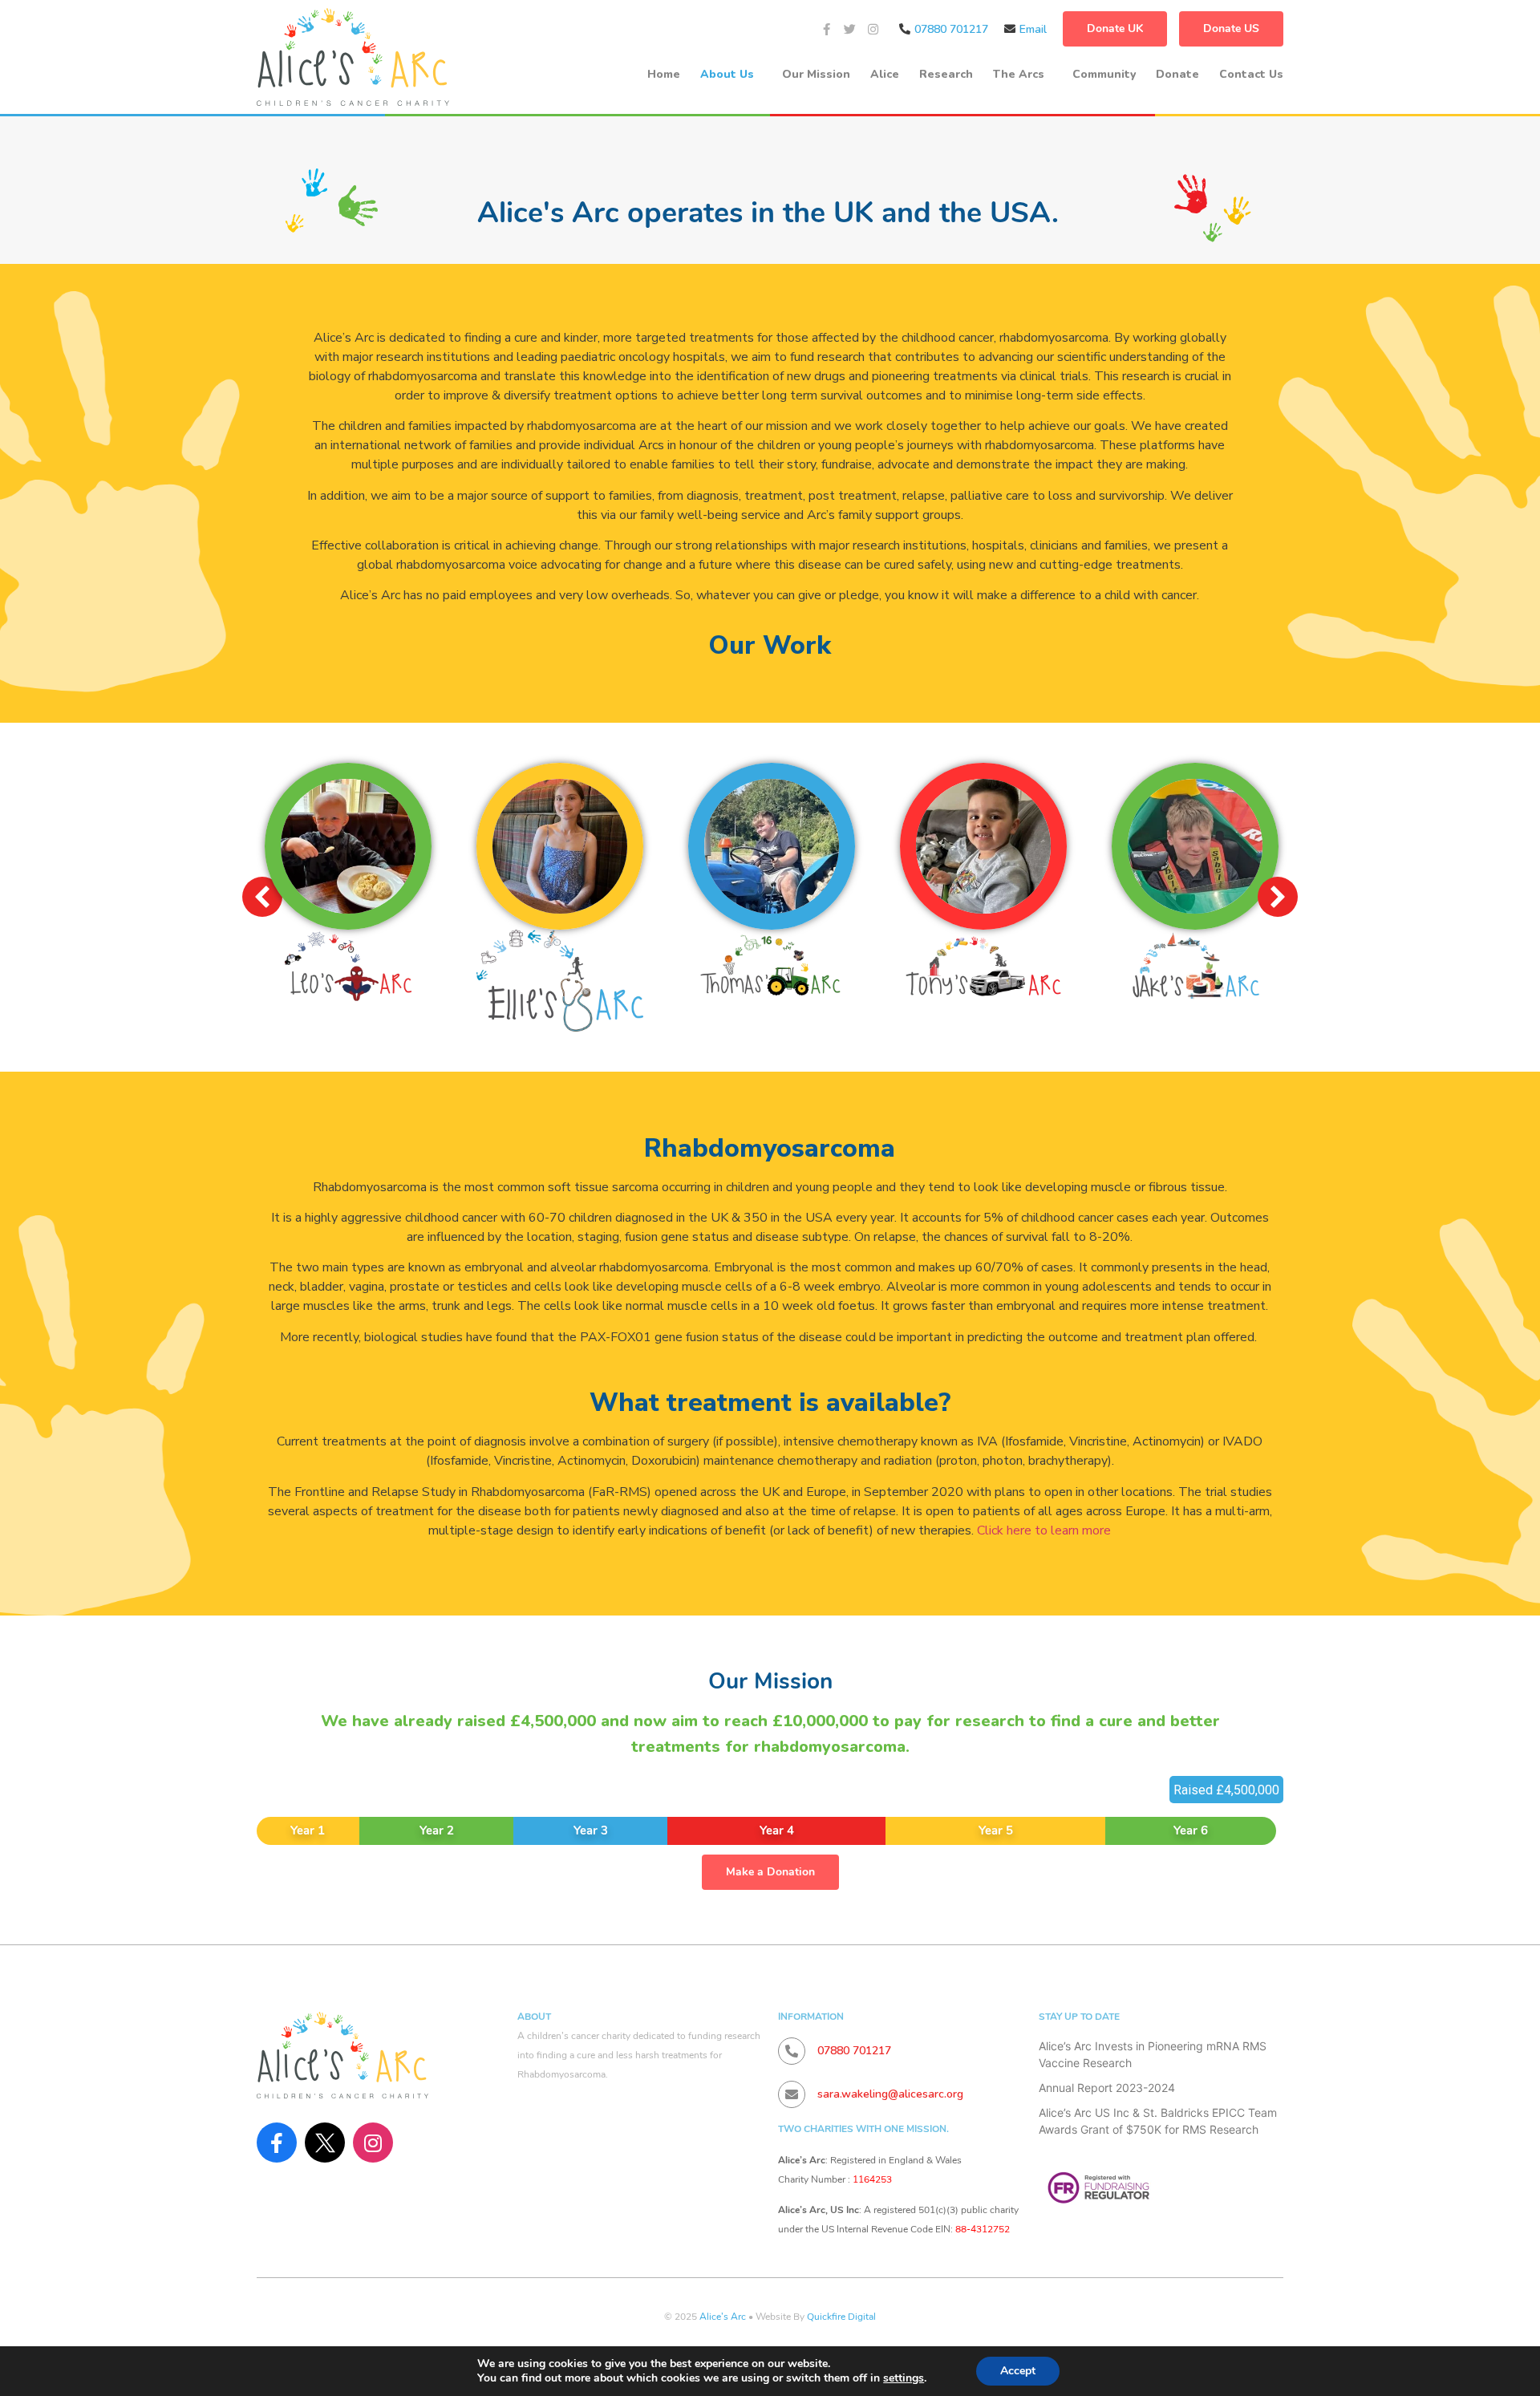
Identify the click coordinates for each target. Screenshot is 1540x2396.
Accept (1018, 2371)
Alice (885, 74)
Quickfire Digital (841, 2317)
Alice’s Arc (723, 2317)
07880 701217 (951, 29)
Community (1104, 74)
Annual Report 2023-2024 (1107, 2088)
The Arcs (1019, 74)
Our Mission (816, 74)
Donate (1177, 74)
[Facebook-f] (827, 29)
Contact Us (1251, 74)
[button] (1278, 897)
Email (1033, 29)
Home (664, 74)
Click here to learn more (1044, 1530)
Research (946, 74)
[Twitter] (850, 29)
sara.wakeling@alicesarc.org (890, 2094)
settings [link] (904, 2378)
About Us (727, 74)
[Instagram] (873, 29)
